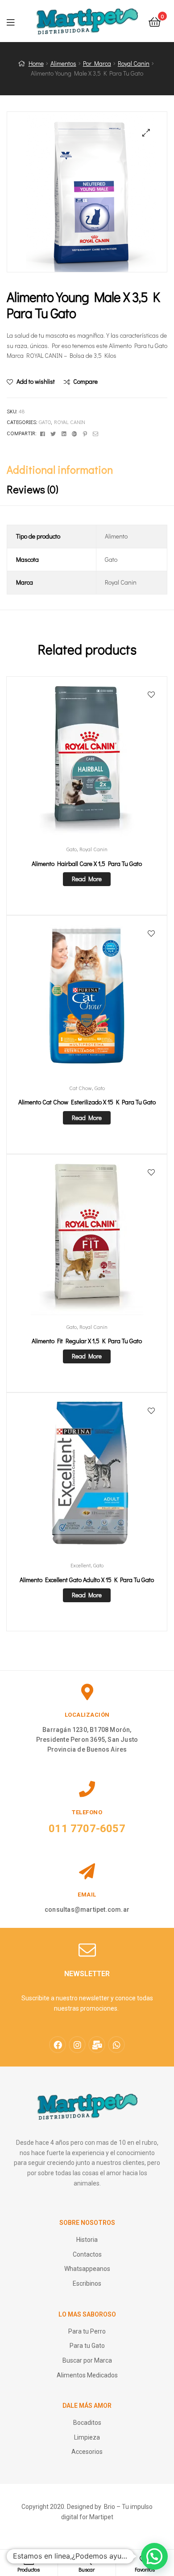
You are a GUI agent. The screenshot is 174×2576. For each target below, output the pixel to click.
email (87, 1895)
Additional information (60, 469)
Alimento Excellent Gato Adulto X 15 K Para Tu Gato (87, 1580)
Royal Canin (134, 63)
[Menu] (16, 21)
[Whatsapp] (116, 2045)
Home (36, 63)
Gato (45, 422)
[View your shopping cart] (155, 21)
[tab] (87, 470)
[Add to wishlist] (151, 695)
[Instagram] (77, 2045)
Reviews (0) (33, 489)
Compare (85, 381)
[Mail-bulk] (97, 2045)
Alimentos (63, 63)
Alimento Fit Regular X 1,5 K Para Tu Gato (87, 1341)
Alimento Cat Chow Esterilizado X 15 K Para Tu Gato (87, 1102)
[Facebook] (58, 2045)
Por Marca (97, 63)
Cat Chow (81, 1088)
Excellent (81, 1565)
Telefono (87, 1812)
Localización (87, 1715)
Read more (87, 879)
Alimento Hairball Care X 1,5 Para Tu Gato (87, 864)
